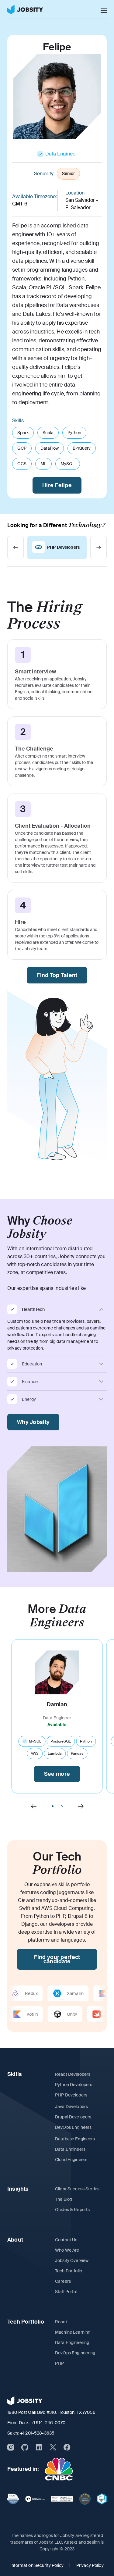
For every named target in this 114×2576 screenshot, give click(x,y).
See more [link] (57, 1774)
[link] (25, 9)
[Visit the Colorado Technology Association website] (85, 2499)
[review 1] (62, 1806)
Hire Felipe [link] (57, 485)
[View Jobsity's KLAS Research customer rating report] (13, 2499)
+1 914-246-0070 (48, 2423)
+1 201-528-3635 (37, 2433)
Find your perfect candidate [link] (57, 1959)
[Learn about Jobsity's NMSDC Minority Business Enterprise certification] (102, 2499)
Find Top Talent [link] (57, 975)
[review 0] (53, 1806)
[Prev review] (34, 1806)
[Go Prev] (16, 548)
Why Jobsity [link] (33, 1422)
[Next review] (81, 1806)
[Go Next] (98, 548)
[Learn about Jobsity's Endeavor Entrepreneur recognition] (35, 2499)
